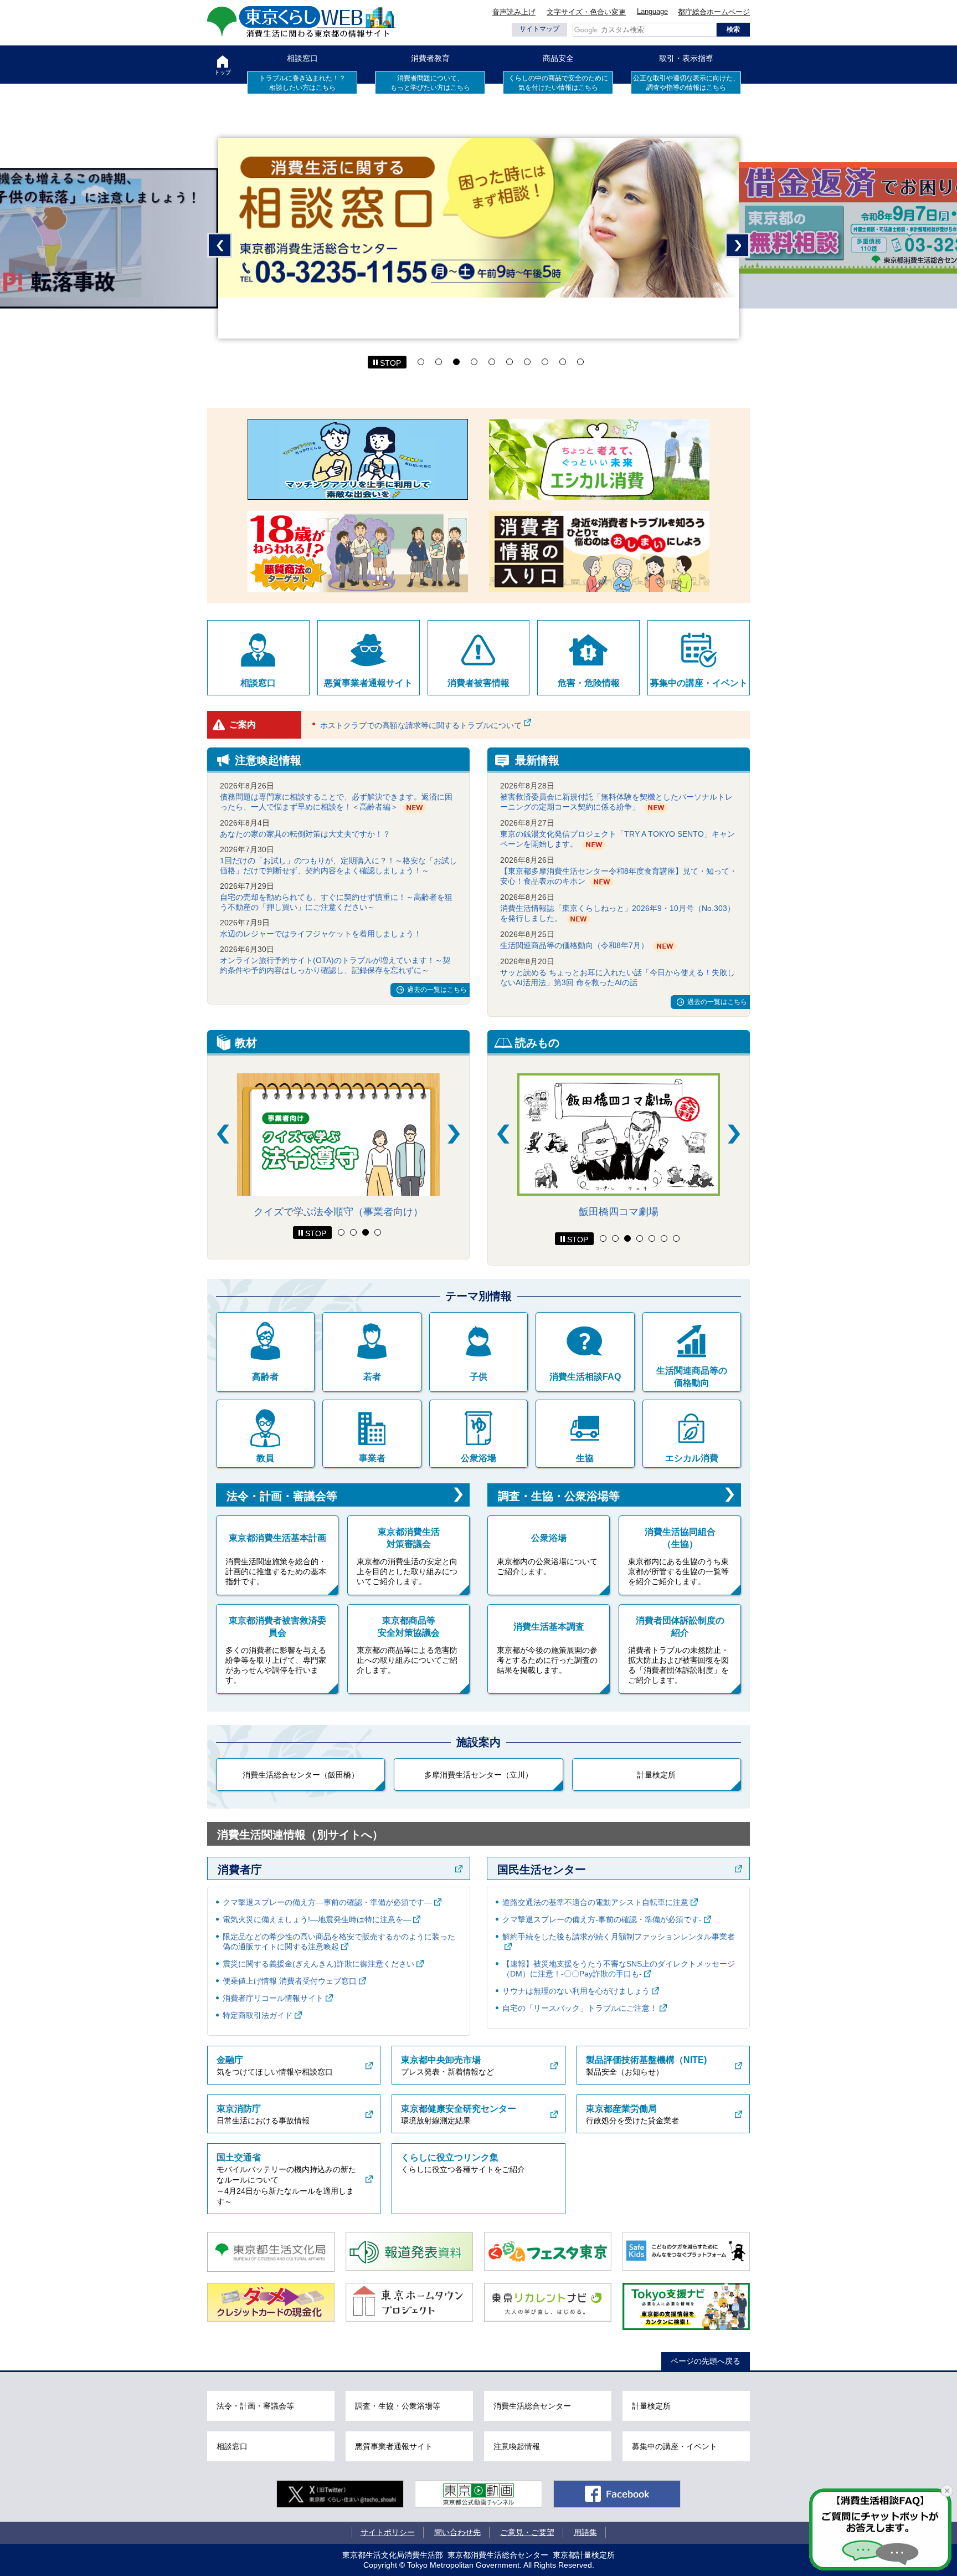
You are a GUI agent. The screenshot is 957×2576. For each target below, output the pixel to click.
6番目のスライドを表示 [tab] (510, 362)
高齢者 (265, 1377)
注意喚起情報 (517, 2446)
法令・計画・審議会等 (282, 1496)
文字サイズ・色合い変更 (586, 12)
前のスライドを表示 (220, 245)
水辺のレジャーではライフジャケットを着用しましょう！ (321, 934)
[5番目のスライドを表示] (652, 1238)
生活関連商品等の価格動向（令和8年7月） (574, 945)
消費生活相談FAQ (585, 1377)
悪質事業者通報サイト (368, 683)
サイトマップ (539, 29)
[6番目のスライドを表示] (664, 1238)
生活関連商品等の (692, 1377)
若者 (372, 1377)
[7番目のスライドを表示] (676, 1238)
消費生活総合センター (532, 2406)
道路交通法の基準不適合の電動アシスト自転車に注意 (595, 1902)
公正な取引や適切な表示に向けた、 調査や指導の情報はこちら (686, 83)
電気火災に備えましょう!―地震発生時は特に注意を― (317, 1919)
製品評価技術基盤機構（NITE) (646, 2060)
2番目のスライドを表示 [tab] (439, 362)
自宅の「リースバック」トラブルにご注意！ (580, 2008)
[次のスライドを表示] (454, 1134)
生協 (585, 1458)
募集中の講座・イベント (699, 683)
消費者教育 (430, 58)
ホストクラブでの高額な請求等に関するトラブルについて (421, 725)
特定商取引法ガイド (258, 2015)
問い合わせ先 (457, 2532)
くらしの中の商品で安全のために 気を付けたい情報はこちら (558, 83)
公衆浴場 (478, 1458)
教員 (265, 1458)
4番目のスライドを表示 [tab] (474, 362)
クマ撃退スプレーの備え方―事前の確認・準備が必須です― (327, 1902)
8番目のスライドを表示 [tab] (545, 362)
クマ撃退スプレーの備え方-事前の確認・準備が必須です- (602, 1919)
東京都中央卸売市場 (441, 2060)
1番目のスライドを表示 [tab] (421, 362)
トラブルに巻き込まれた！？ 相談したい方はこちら (302, 83)
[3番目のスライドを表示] (366, 1232)
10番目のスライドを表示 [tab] (580, 362)
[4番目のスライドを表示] (378, 1232)
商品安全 (558, 58)
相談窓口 (302, 58)
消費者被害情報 (478, 683)
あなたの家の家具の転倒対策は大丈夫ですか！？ (305, 834)
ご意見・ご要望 (527, 2532)
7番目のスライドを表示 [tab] (527, 362)
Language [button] (652, 11)
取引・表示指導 (686, 58)
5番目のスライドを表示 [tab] (492, 362)
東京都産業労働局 (621, 2109)
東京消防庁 (239, 2109)
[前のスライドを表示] (223, 1134)
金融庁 (230, 2060)
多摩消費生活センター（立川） (478, 1775)
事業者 (372, 1458)
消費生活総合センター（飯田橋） (301, 1775)
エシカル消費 (692, 1458)
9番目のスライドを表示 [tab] (563, 362)
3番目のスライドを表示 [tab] (456, 362)
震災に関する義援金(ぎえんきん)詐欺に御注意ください (318, 1964)
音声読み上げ (514, 12)
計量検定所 (656, 1775)
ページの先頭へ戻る (706, 2361)
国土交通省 (239, 2157)
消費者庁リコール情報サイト (273, 1998)
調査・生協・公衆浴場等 (559, 1496)
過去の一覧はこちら (437, 990)
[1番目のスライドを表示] (341, 1232)
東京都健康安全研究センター (459, 2109)
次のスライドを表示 (737, 245)
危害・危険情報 (589, 683)
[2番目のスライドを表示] (353, 1232)
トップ (223, 72)
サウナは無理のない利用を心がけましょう (576, 1991)
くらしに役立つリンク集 (450, 2157)
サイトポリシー (388, 2532)
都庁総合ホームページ (714, 12)
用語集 (585, 2532)
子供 (478, 1377)
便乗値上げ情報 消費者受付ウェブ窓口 (290, 1981)
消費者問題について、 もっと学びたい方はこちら (430, 83)
